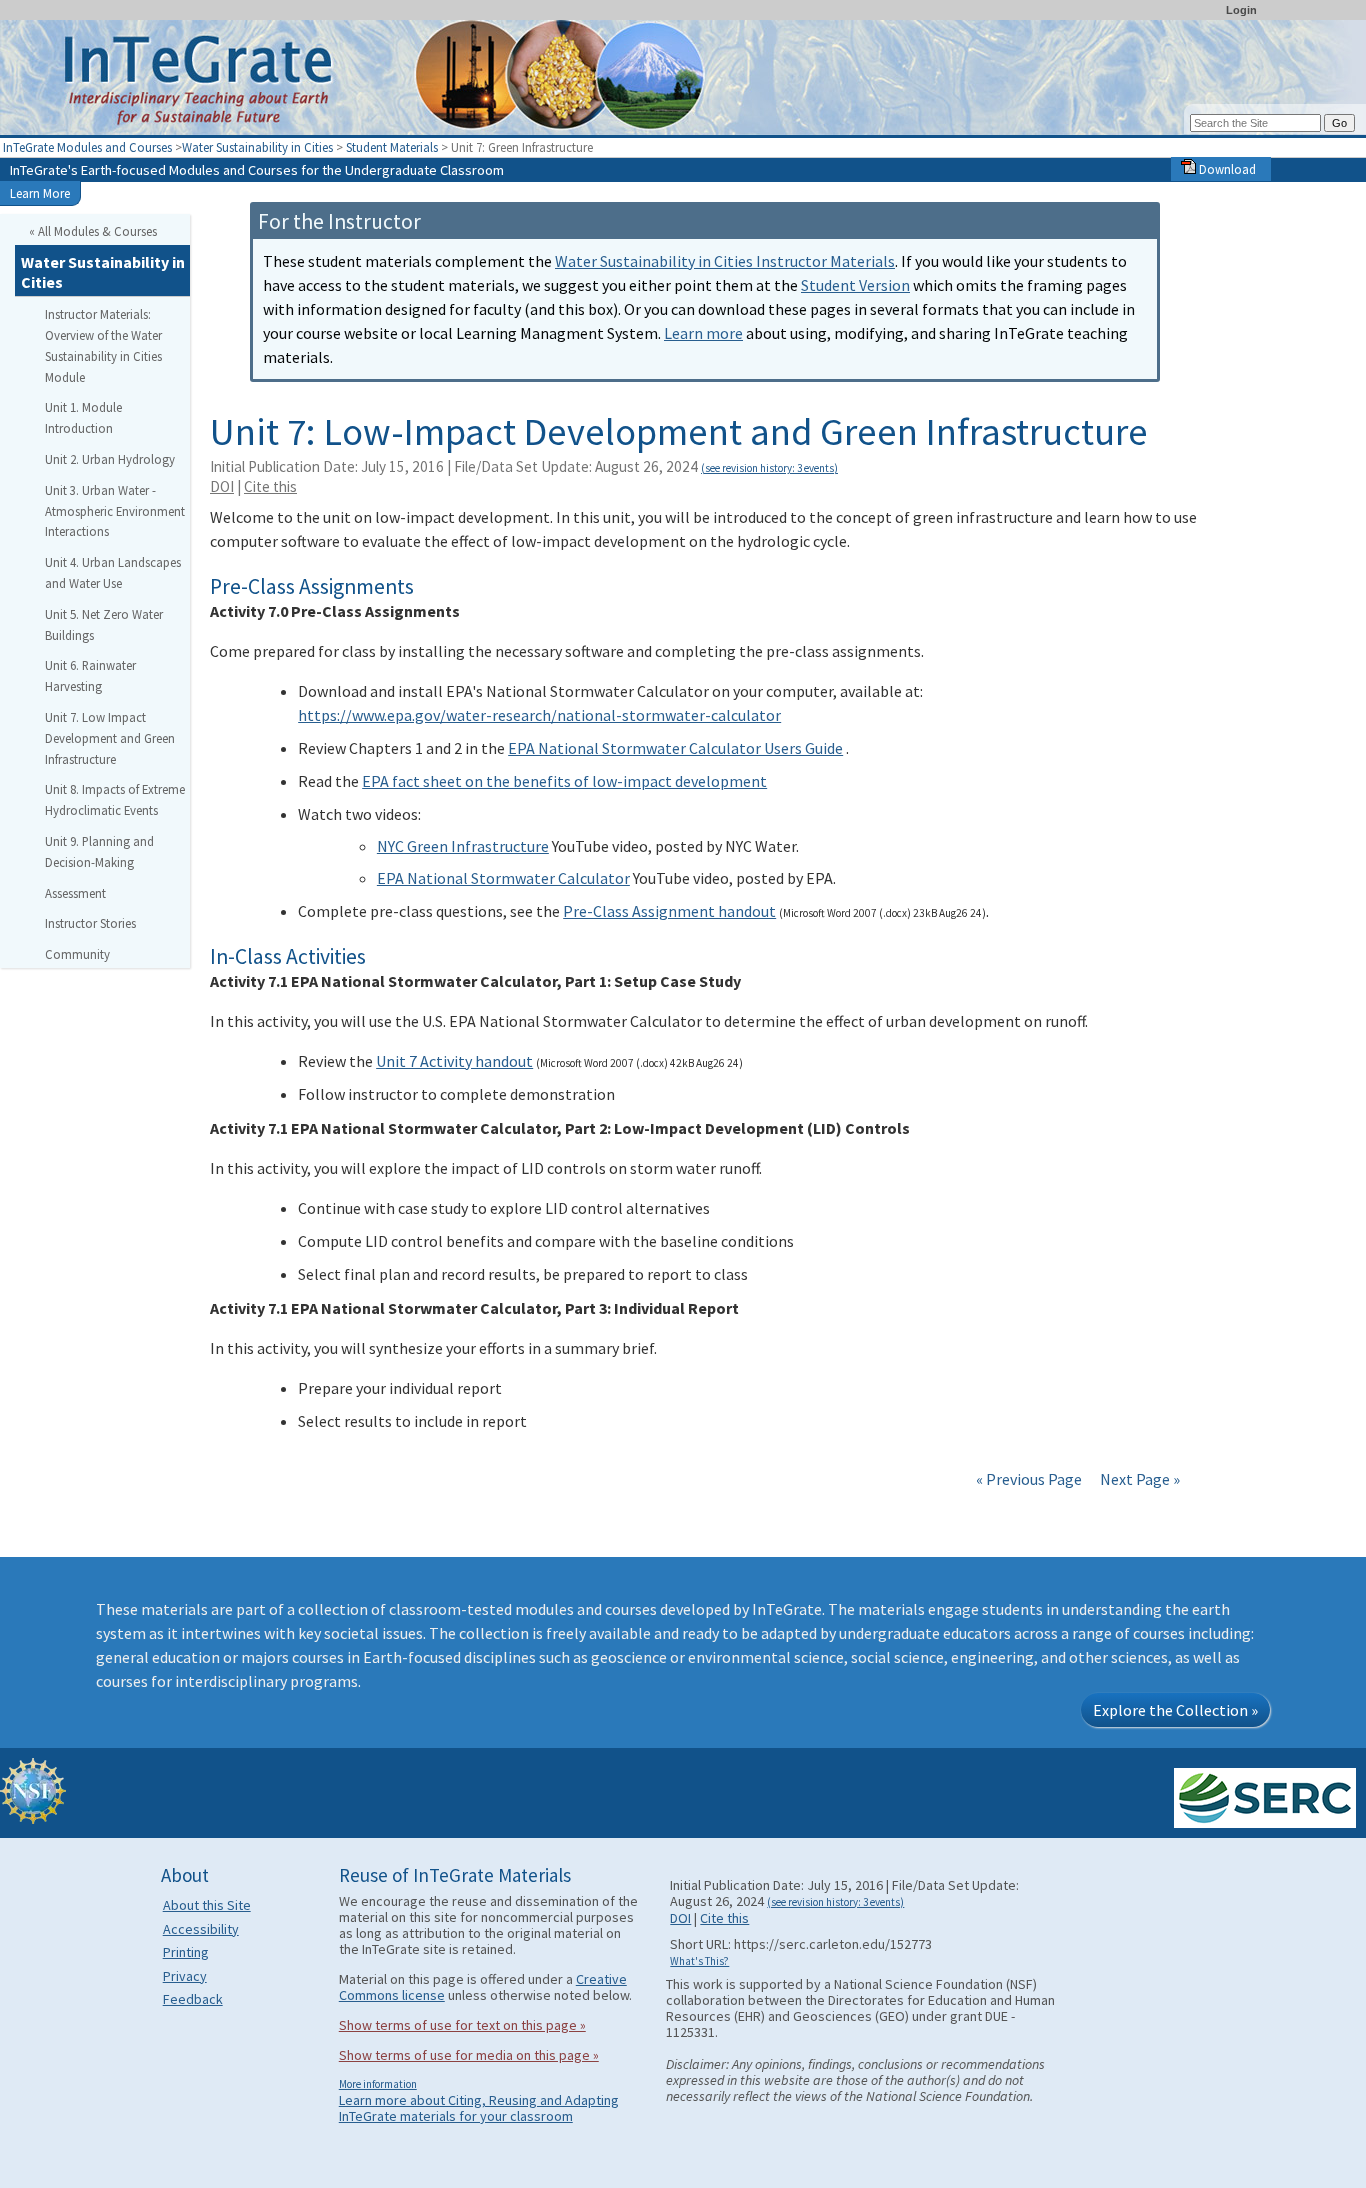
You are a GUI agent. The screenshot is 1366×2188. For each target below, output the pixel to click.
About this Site (207, 1905)
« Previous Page (1029, 1479)
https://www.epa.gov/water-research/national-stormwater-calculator (539, 715)
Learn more (703, 333)
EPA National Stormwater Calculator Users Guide (675, 748)
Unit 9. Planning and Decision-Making (99, 851)
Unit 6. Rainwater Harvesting (90, 675)
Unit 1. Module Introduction (83, 417)
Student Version (855, 285)
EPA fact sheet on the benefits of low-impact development (564, 781)
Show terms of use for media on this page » (469, 2055)
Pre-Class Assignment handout (669, 911)
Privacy (185, 1976)
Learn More (40, 193)
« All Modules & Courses (93, 231)
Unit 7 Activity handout (454, 1061)
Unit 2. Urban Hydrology (110, 459)
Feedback (193, 1999)
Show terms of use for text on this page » (462, 2025)
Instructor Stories (90, 923)
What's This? (699, 1961)
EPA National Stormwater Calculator (503, 878)
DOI (222, 486)
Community (77, 954)
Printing (186, 1952)
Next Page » (1138, 1479)
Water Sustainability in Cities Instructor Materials (725, 261)
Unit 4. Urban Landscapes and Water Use (113, 572)
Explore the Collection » (1175, 1710)
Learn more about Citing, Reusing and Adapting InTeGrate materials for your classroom (479, 2108)
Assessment (75, 893)
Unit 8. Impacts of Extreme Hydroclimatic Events (115, 799)
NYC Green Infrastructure (463, 846)
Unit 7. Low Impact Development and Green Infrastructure (110, 738)
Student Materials (392, 147)
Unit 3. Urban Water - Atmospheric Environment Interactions (115, 511)
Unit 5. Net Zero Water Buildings (104, 624)
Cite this (270, 486)
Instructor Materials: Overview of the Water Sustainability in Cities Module (103, 345)
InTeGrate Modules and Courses (87, 147)
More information (378, 2084)
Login (1241, 10)
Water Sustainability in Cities (257, 147)
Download (1226, 169)
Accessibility (201, 1929)
